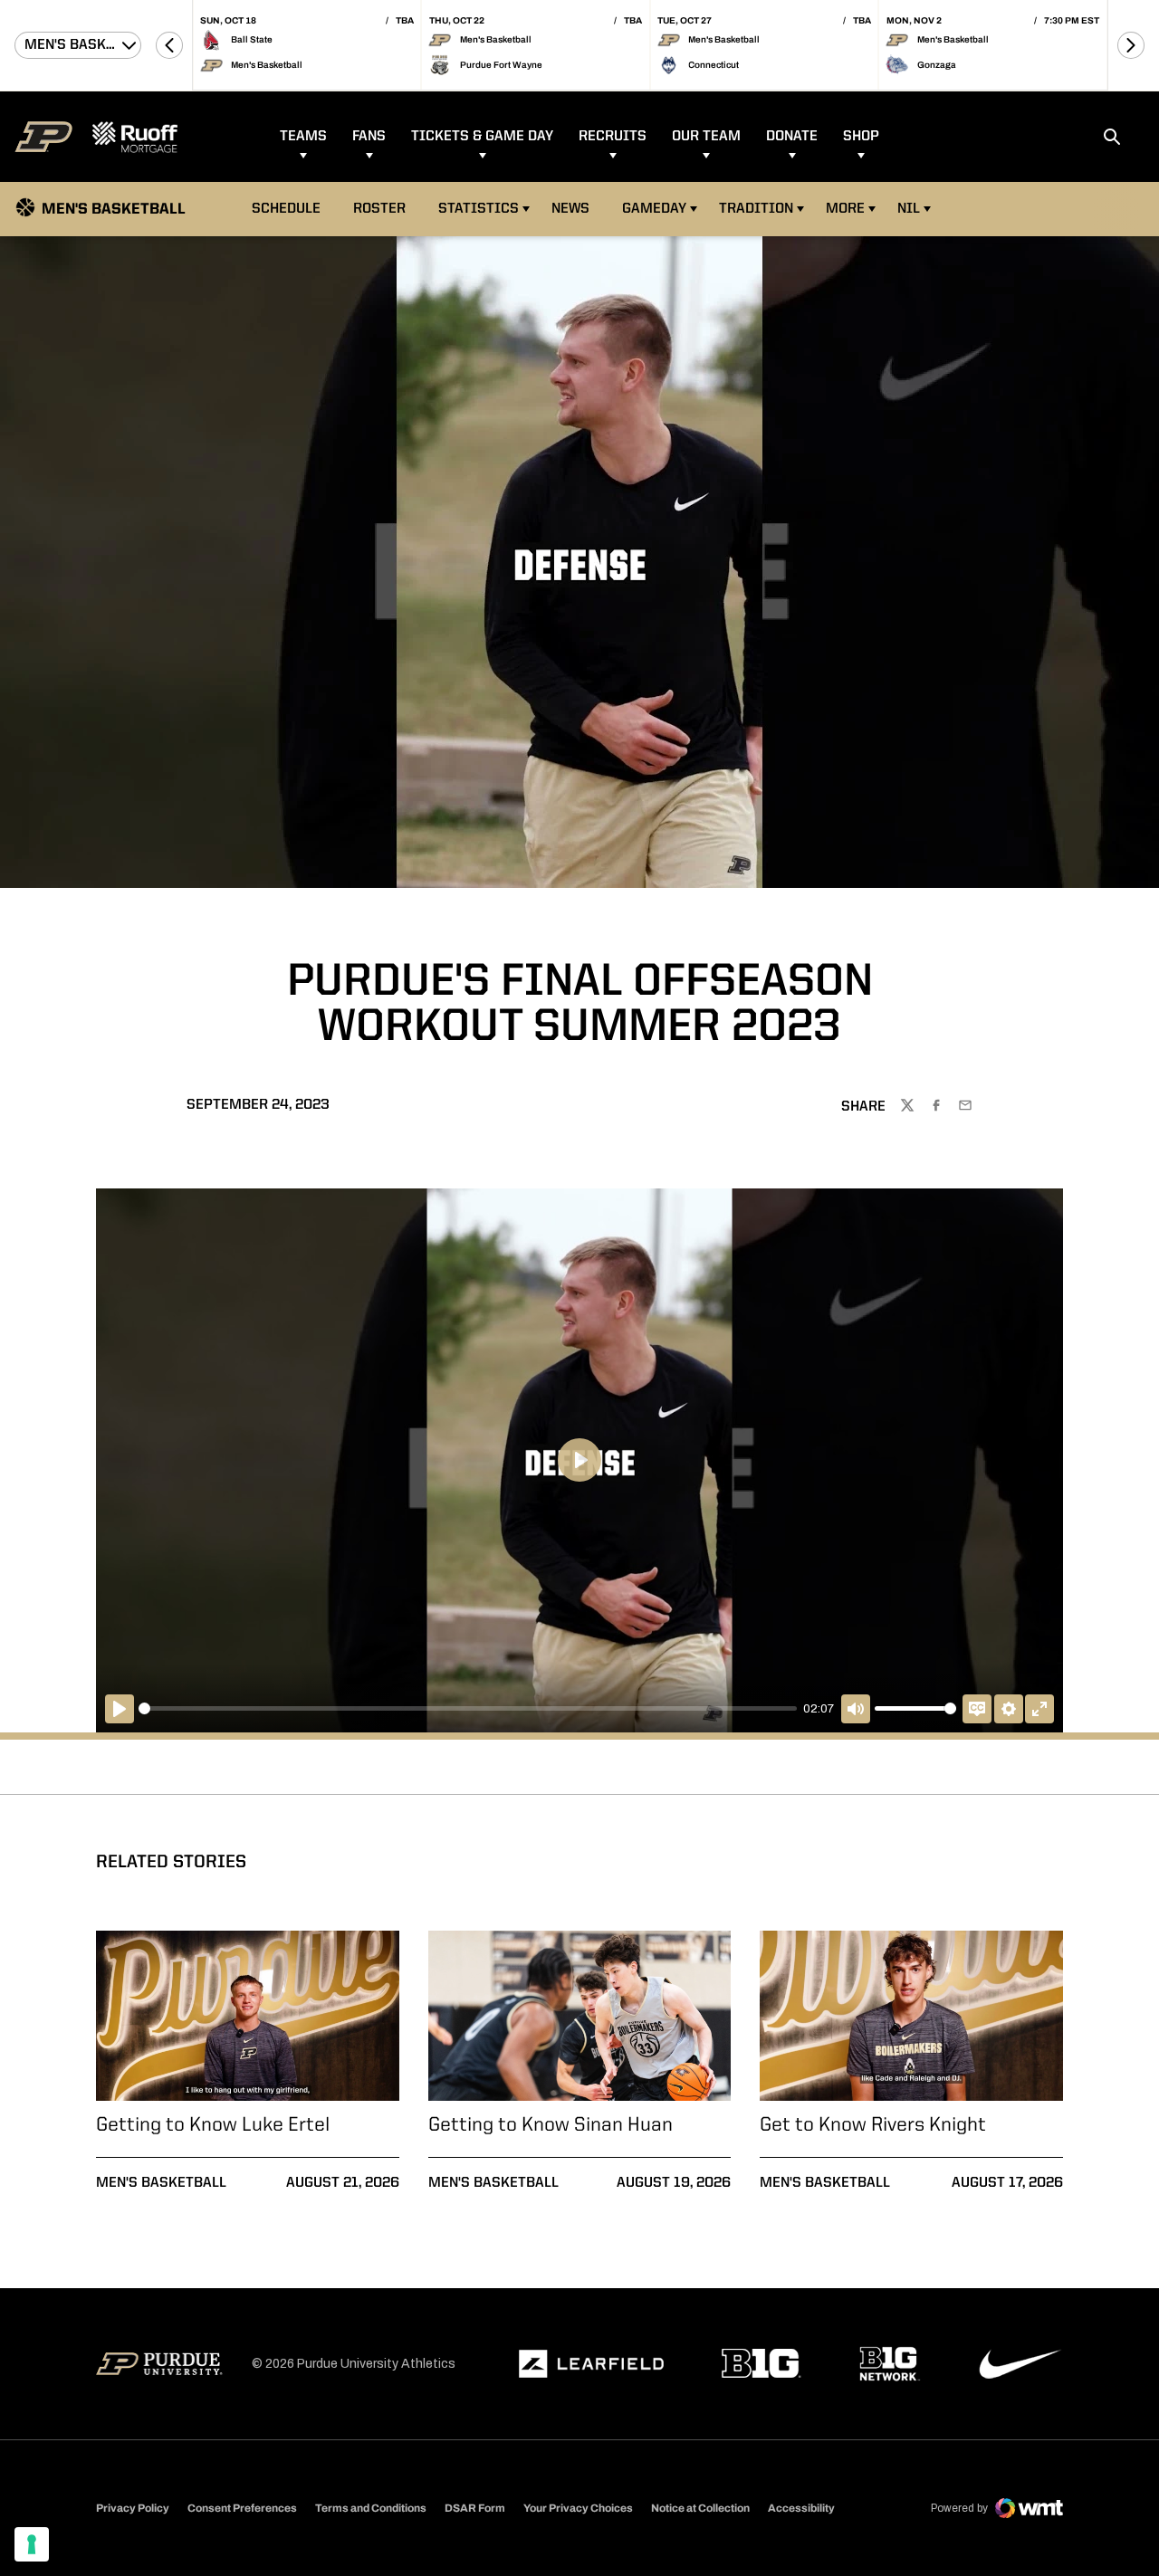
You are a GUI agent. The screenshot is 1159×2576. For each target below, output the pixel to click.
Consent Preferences (242, 2508)
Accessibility (801, 2508)
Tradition (756, 209)
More (845, 209)
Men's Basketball (161, 2183)
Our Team (706, 137)
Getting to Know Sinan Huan (551, 2125)
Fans (369, 137)
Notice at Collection (700, 2508)
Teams (303, 137)
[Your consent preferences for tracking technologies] (32, 2544)
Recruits (613, 137)
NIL (909, 209)
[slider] (468, 1708)
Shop (861, 137)
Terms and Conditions (371, 2508)
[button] (169, 45)
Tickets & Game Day (482, 137)
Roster (379, 209)
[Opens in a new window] (591, 2364)
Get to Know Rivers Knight (873, 2125)
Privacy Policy (133, 2508)
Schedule (286, 209)
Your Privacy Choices (578, 2508)
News (570, 209)
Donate (792, 137)
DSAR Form (475, 2508)
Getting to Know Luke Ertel (213, 2125)
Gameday (654, 209)
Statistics (479, 209)
